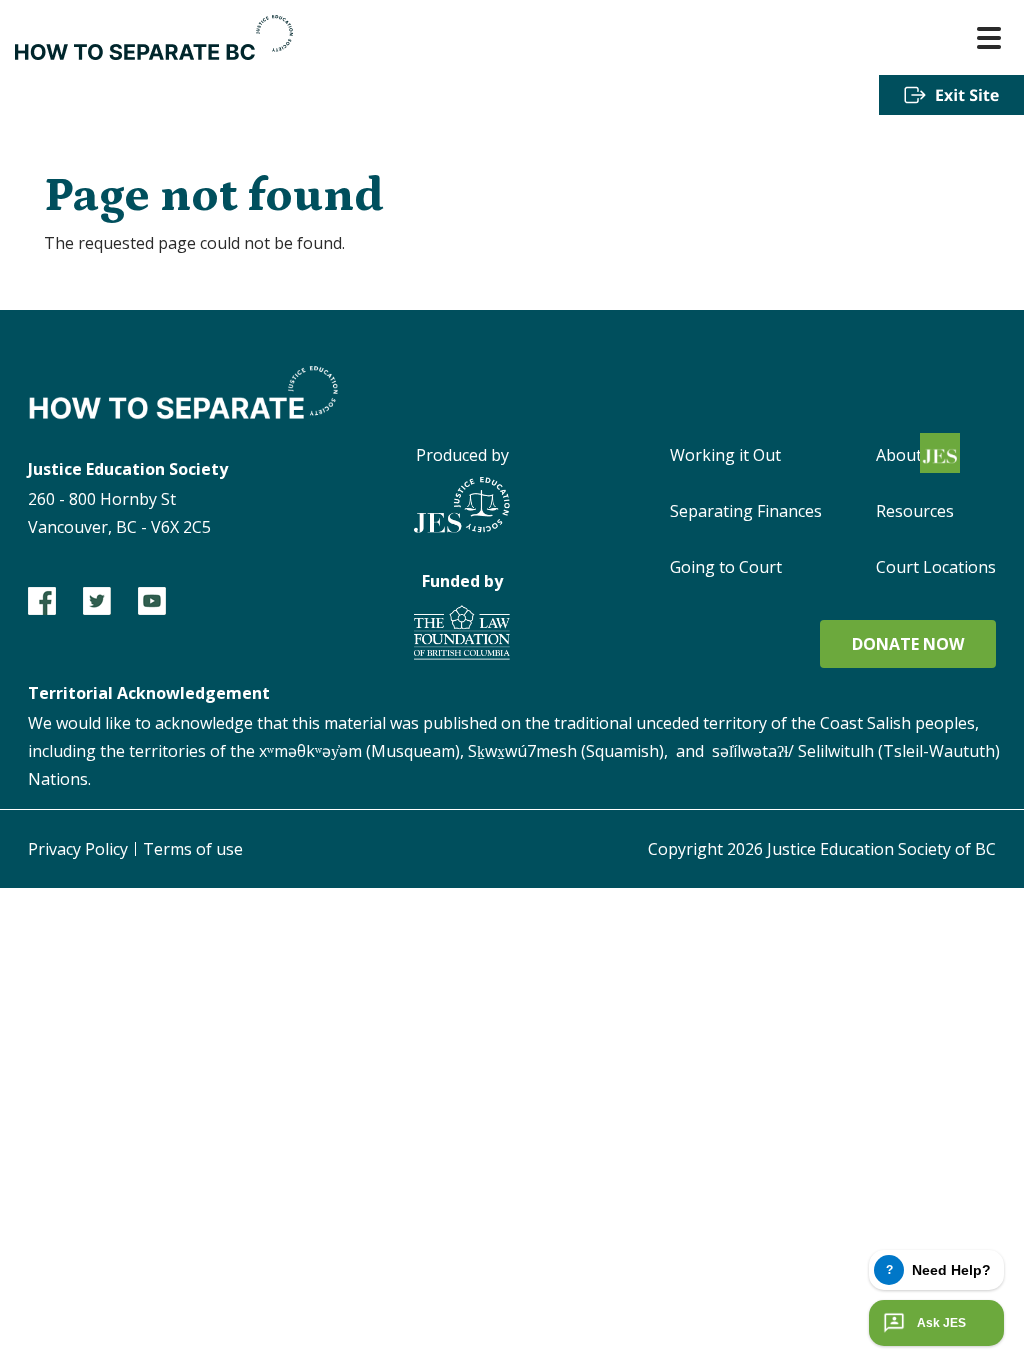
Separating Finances (746, 511)
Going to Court (726, 567)
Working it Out (725, 455)
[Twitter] (97, 601)
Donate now (908, 644)
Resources (915, 511)
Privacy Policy (78, 849)
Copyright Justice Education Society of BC (822, 849)
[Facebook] (42, 601)
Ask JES (941, 1323)
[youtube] (152, 601)
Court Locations (936, 567)
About (899, 455)
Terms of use (193, 849)
